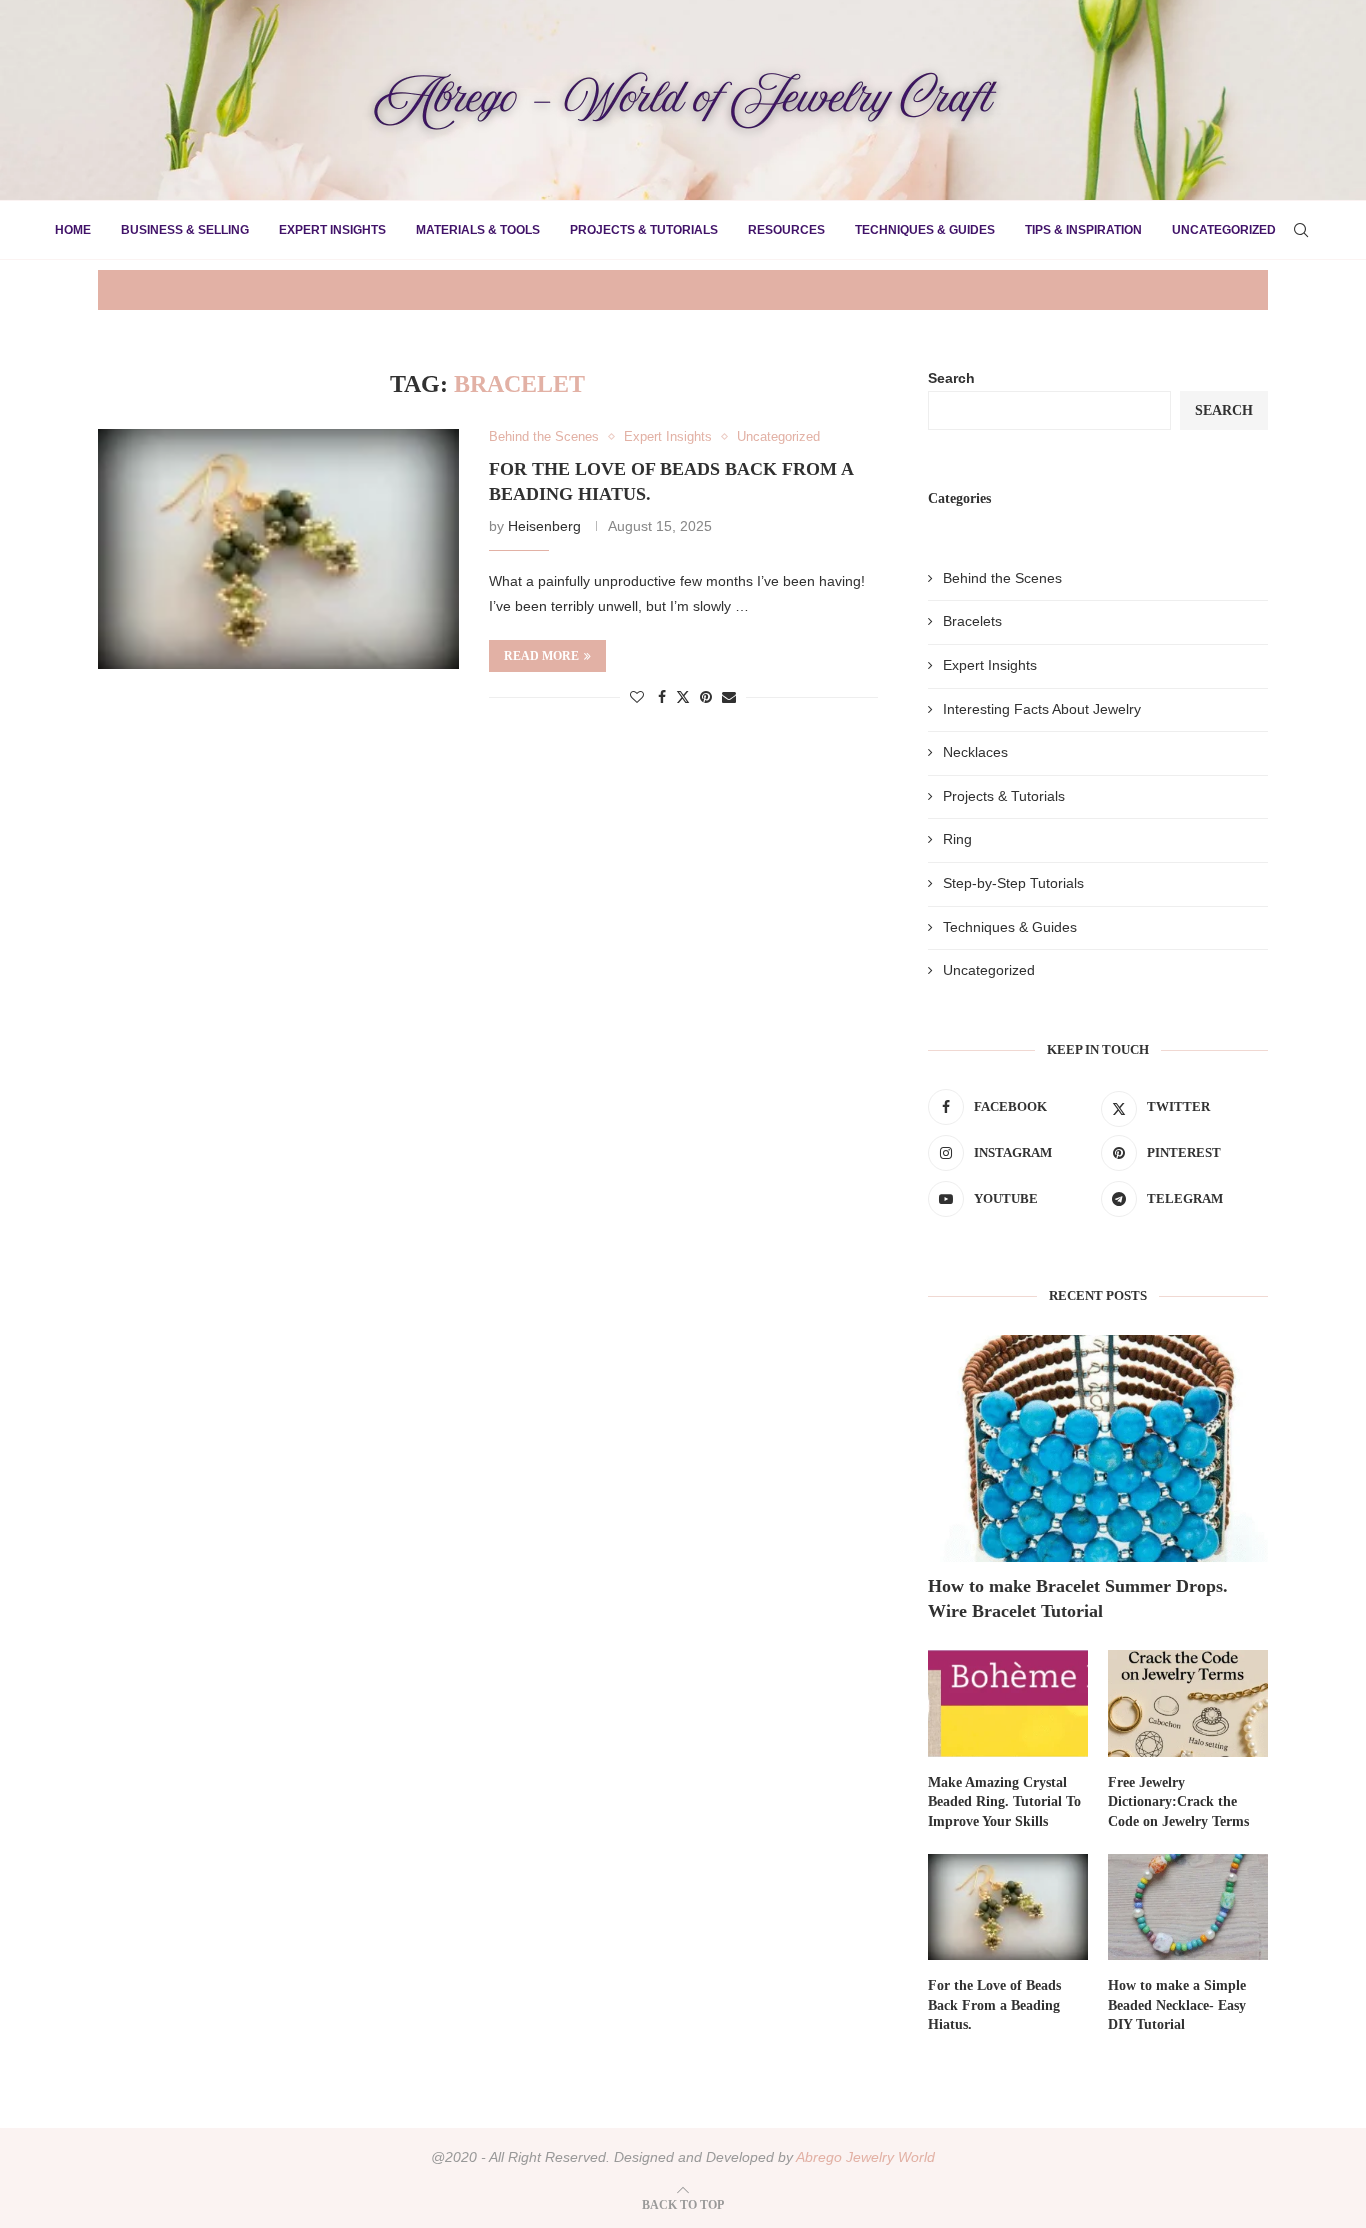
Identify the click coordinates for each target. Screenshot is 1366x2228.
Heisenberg (544, 526)
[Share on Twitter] (683, 696)
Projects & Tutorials (644, 230)
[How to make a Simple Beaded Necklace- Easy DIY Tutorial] (1188, 1907)
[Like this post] (637, 697)
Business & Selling (185, 230)
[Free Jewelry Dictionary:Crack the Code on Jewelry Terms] (1188, 1703)
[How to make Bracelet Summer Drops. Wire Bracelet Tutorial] (1098, 1448)
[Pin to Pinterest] (706, 697)
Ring (957, 839)
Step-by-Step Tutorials (1013, 883)
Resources (786, 230)
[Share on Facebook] (662, 697)
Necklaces (975, 752)
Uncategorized (1224, 230)
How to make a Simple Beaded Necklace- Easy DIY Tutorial (1177, 2005)
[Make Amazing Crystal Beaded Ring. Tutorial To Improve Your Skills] (1008, 1703)
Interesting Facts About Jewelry (1042, 709)
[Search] (1301, 230)
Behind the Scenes (1002, 578)
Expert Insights (332, 230)
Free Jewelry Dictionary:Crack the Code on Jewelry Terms (1178, 1802)
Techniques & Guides (925, 230)
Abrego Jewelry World (865, 2157)
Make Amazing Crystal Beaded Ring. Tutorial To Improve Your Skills (1004, 1802)
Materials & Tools (478, 230)
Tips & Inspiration (1083, 230)
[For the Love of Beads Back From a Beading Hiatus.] (278, 549)
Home (73, 230)
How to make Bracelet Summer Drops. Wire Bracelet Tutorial (1078, 1598)
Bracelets (972, 621)
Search (951, 378)
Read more (541, 656)
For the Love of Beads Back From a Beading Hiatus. (994, 2005)
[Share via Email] (729, 697)
